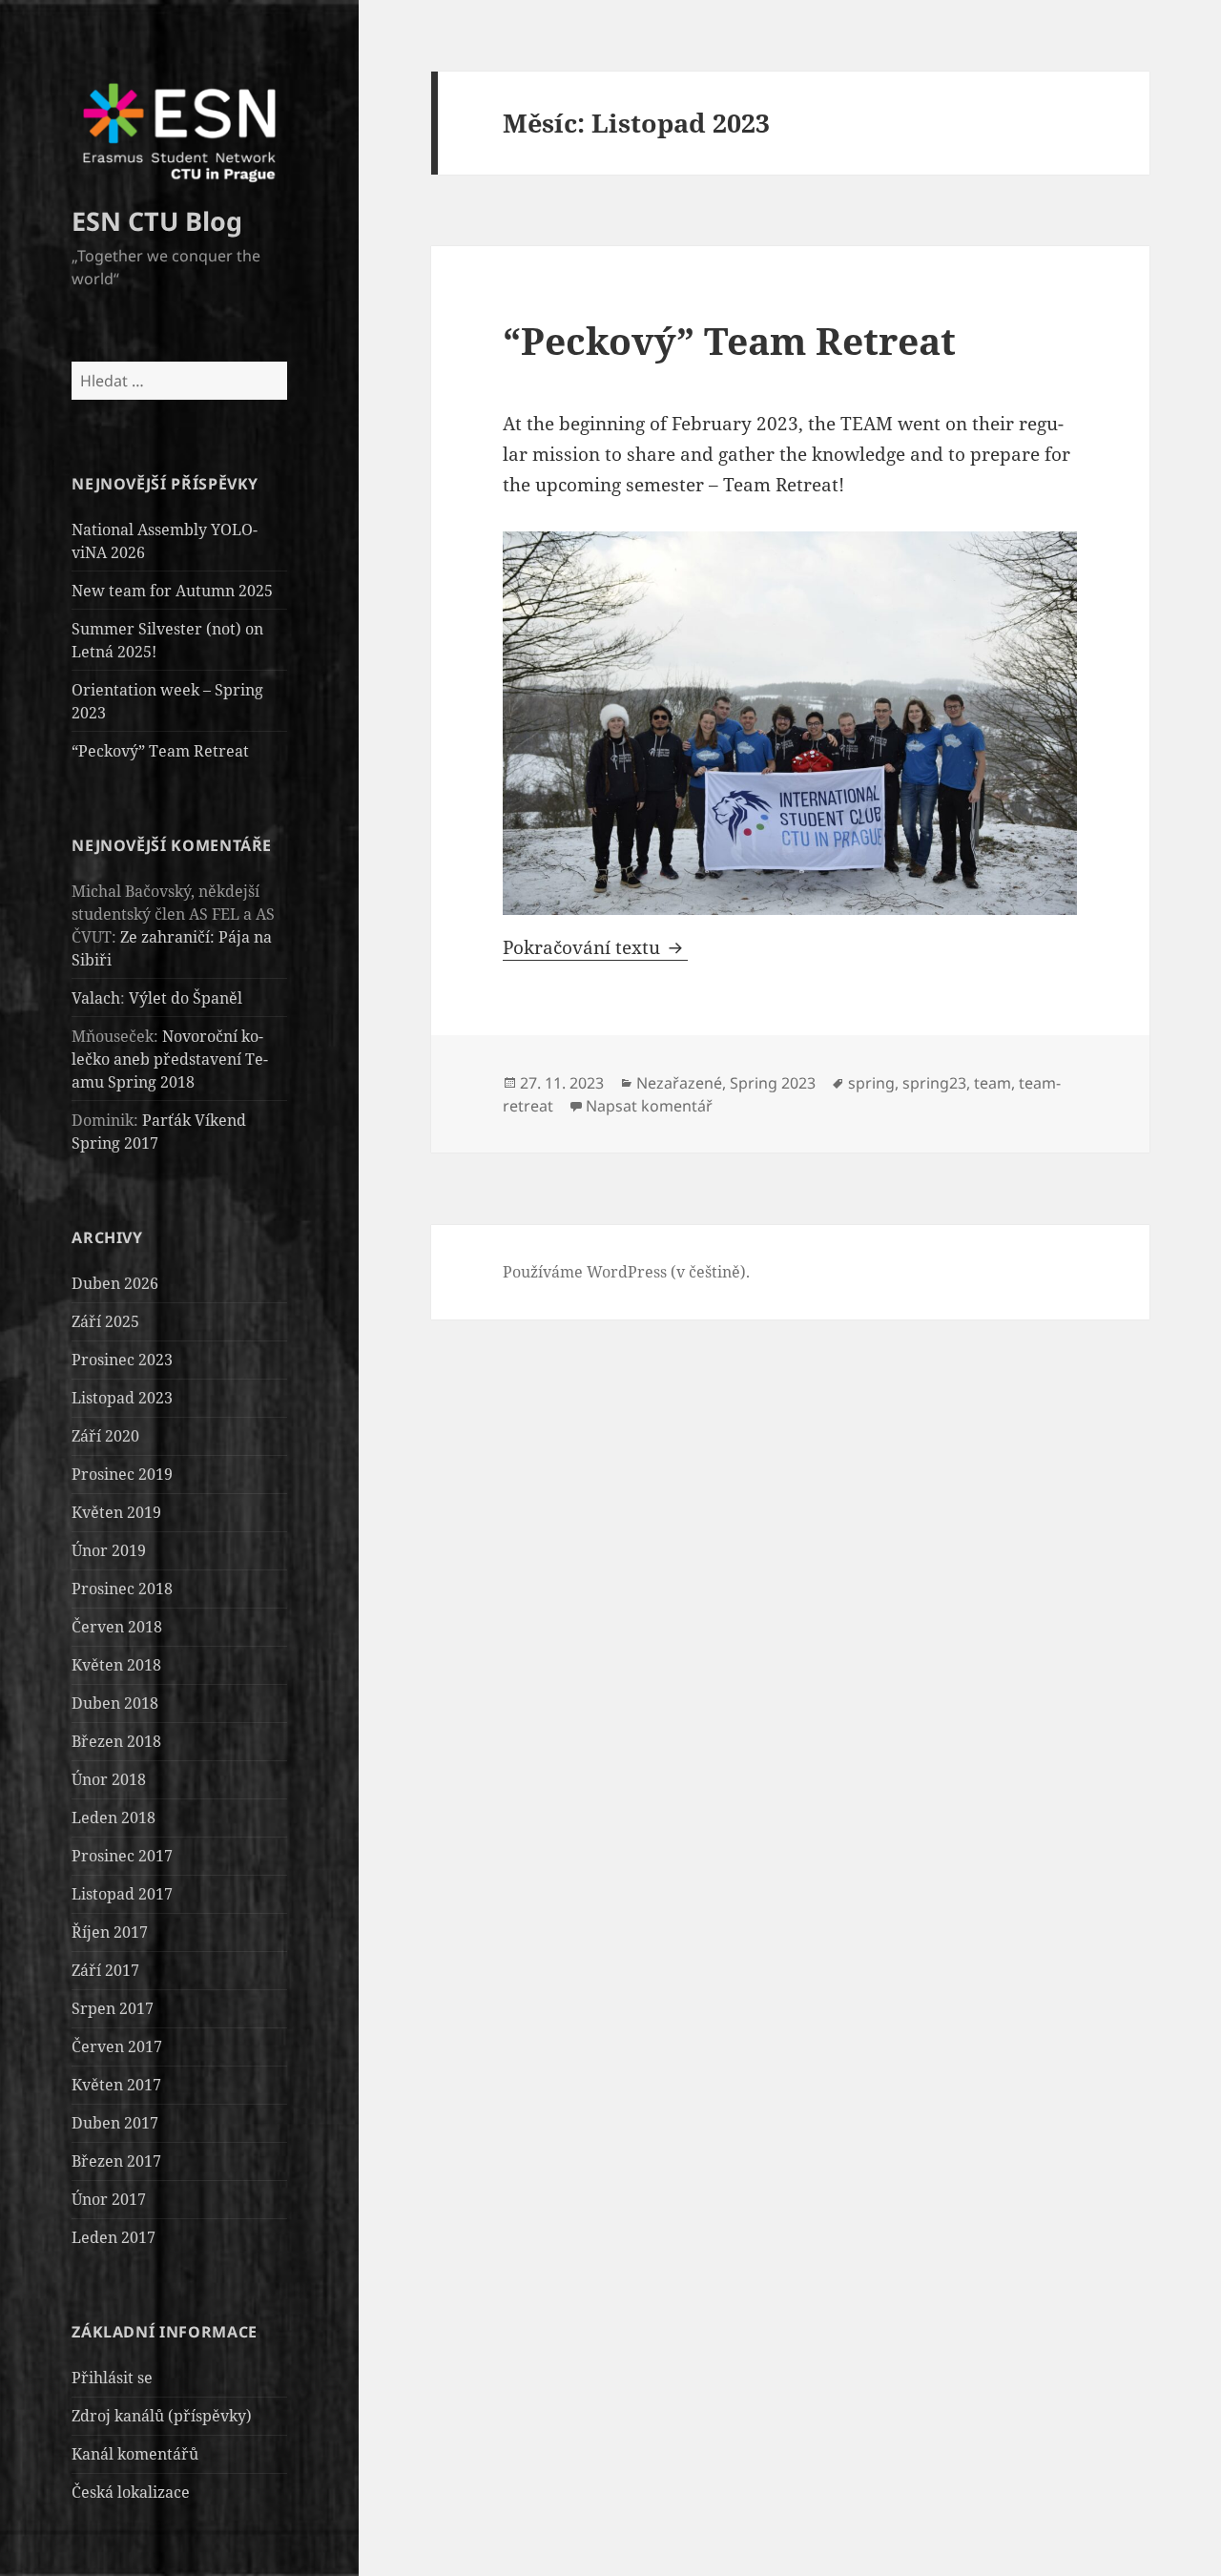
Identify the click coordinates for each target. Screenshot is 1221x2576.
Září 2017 (105, 1970)
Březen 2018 (116, 1741)
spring (871, 1083)
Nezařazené (679, 1083)
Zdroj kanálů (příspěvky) (162, 2416)
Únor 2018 (109, 1779)
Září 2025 (105, 1321)
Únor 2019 (109, 1550)
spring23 (934, 1083)
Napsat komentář (649, 1106)
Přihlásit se (112, 2378)
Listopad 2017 (122, 1894)
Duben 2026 (115, 1283)
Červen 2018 (117, 1627)
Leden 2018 (114, 1818)
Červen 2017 (117, 2046)
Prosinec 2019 (122, 1474)
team (993, 1083)
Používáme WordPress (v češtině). (626, 1272)
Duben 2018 (115, 1703)
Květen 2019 (116, 1512)
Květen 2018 (116, 1665)
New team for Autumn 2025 (172, 591)
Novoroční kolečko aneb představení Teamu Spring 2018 (170, 1059)
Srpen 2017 (113, 2008)
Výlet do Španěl (186, 998)
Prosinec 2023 (122, 1360)
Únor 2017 (109, 2199)
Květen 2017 (116, 2085)
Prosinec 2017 (122, 1856)
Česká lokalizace (131, 2492)
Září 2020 (105, 1436)
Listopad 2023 (122, 1398)
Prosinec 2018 (122, 1589)
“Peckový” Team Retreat (160, 751)
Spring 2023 (773, 1083)
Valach (96, 998)
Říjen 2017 (110, 1932)
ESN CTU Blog (157, 221)
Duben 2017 (115, 2123)
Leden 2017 (114, 2237)
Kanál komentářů (135, 2454)
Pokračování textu (595, 947)
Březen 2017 (116, 2161)
